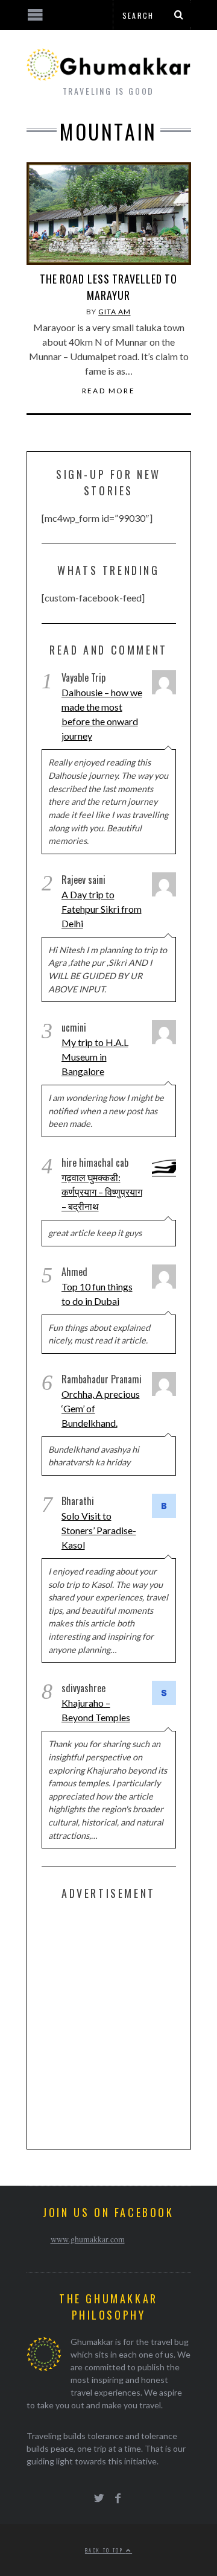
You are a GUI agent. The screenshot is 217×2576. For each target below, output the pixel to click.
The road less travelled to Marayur (108, 287)
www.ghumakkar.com (88, 2239)
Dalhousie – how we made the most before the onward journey (102, 714)
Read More (109, 391)
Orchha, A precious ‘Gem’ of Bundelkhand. (101, 1408)
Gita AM (114, 312)
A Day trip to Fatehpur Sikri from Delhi (102, 909)
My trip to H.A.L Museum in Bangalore (95, 1057)
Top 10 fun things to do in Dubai (97, 1294)
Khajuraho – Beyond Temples (96, 1710)
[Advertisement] (108, 2022)
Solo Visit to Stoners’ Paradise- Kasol (99, 1530)
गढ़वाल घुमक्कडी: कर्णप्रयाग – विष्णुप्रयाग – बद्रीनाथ (102, 1192)
